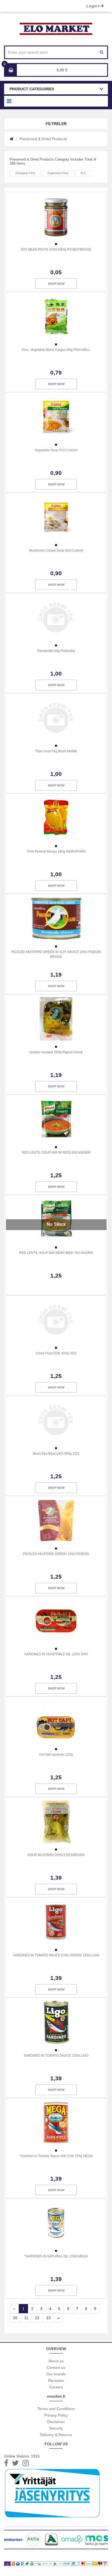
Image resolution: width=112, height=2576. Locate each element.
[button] (56, 124)
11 (26, 2318)
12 (37, 2318)
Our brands (56, 2374)
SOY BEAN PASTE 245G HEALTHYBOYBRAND (56, 249)
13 (48, 2318)
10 (15, 2318)
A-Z (83, 173)
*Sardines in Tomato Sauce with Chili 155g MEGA (56, 2156)
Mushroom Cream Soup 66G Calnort (56, 551)
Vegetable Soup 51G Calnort (56, 450)
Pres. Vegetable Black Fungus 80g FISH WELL (56, 350)
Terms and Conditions (56, 2409)
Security (56, 2428)
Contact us (56, 2367)
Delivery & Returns (56, 2435)
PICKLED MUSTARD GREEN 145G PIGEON (56, 1554)
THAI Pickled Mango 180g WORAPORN (56, 852)
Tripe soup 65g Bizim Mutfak (56, 751)
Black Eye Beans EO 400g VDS (56, 1454)
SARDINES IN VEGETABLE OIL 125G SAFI (56, 1654)
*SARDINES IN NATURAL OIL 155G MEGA (56, 2256)
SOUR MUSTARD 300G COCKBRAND (56, 1855)
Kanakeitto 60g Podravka (56, 651)
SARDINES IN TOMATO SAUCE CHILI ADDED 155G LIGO (56, 1955)
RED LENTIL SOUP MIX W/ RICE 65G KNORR (56, 1153)
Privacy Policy (56, 2415)
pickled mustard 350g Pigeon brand (56, 1052)
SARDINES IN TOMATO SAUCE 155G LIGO (56, 2056)
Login (92, 6)
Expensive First (58, 173)
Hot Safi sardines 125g (56, 1755)
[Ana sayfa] (12, 139)
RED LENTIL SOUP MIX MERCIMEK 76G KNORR (56, 1253)
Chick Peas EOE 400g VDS (56, 1353)
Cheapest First (25, 173)
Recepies (56, 2380)
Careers (56, 2387)
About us (56, 2361)
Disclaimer (56, 2422)
